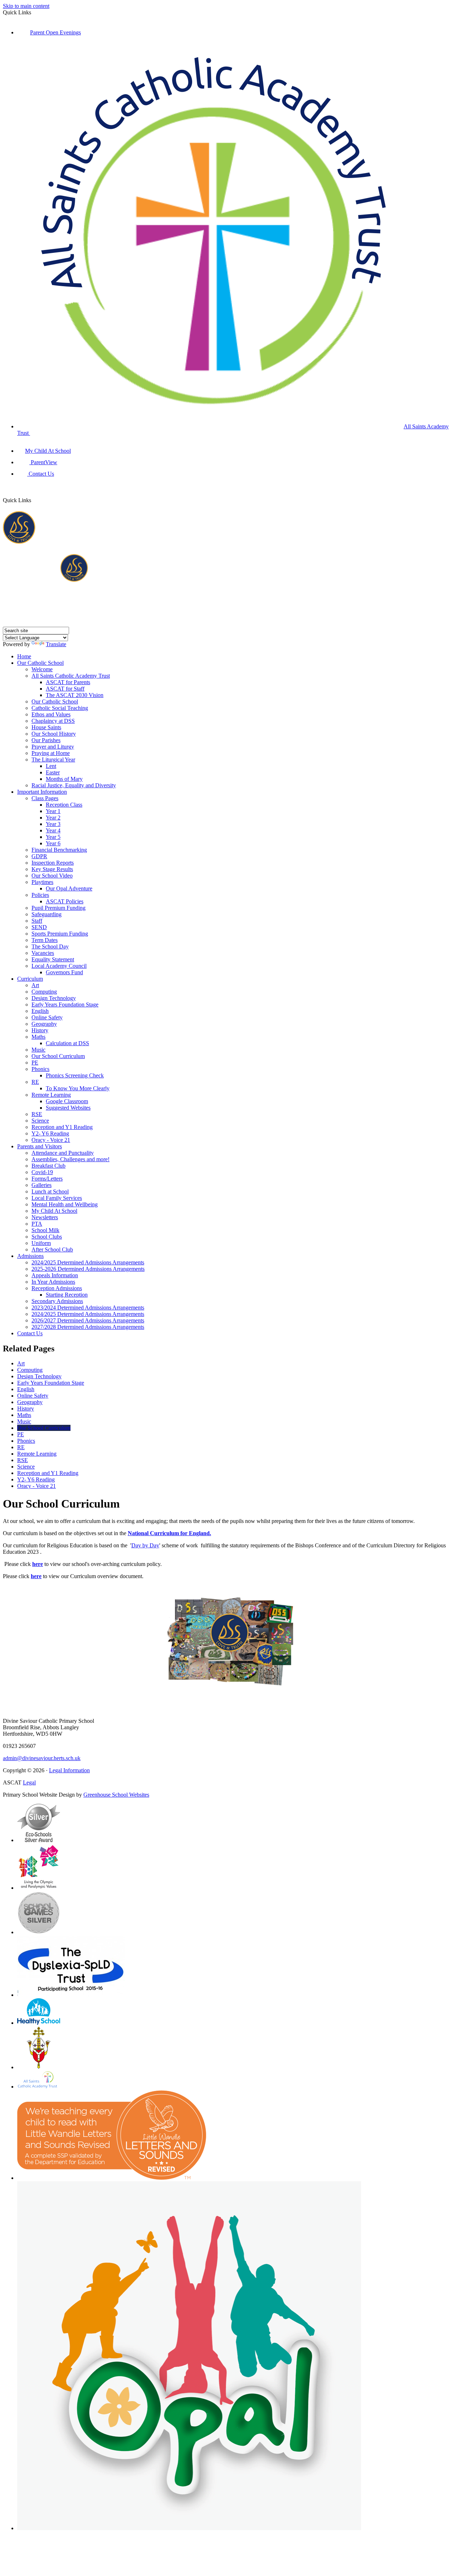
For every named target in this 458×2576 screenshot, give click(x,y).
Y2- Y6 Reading (50, 1133)
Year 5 (53, 837)
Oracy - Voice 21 (51, 1140)
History (40, 1030)
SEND (39, 927)
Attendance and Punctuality (63, 1153)
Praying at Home (51, 753)
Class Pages (45, 798)
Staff (37, 921)
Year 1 (53, 811)
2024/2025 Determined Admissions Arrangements (88, 1262)
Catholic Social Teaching (60, 708)
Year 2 (53, 818)
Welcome (42, 669)
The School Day (50, 946)
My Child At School (48, 451)
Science (40, 1121)
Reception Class (64, 805)
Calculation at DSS (67, 1043)
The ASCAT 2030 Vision (75, 695)
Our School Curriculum (58, 1056)
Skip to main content (26, 6)
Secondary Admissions (57, 1301)
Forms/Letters (47, 1179)
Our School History (54, 734)
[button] (37, 492)
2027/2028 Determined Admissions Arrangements (88, 1327)
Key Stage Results (52, 869)
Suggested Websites (68, 1108)
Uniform (41, 1243)
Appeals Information (55, 1275)
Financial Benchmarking (59, 850)
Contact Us (41, 474)
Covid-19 (42, 1172)
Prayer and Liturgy (53, 747)
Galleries (42, 1185)
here (38, 1564)
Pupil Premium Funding (59, 908)
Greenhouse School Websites (116, 1795)
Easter (53, 772)
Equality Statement (53, 959)
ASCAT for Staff (65, 689)
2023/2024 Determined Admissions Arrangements (88, 1308)
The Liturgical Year (53, 760)
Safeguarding (47, 914)
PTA (37, 1224)
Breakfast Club (48, 1166)
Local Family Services (57, 1198)
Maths (38, 1037)
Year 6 (53, 843)
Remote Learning (51, 1095)
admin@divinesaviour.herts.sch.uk (42, 1758)
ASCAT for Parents (68, 682)
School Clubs (47, 1237)
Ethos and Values (51, 714)
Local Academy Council (59, 966)
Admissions (30, 1256)
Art (35, 985)
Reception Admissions (57, 1288)
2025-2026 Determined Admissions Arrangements (88, 1269)
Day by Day (145, 1545)
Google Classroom (67, 1101)
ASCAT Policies (65, 901)
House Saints (46, 727)
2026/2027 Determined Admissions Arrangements (88, 1320)
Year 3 (53, 824)
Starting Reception (67, 1295)
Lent (51, 766)
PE (35, 1063)
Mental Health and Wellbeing (65, 1204)
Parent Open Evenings (55, 32)
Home (24, 656)
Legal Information (69, 1770)
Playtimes (42, 882)
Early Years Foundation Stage (65, 1005)
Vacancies (43, 953)
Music (38, 1050)
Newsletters (45, 1217)
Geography (44, 1024)
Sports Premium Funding (60, 934)
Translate (56, 644)
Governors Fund (64, 972)
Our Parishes (46, 740)
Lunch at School (50, 1191)
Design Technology (54, 998)
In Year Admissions (53, 1282)
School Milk (45, 1230)
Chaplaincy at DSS (53, 721)
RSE (37, 1114)
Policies (40, 895)
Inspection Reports (53, 863)
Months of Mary (64, 779)
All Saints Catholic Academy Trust (71, 676)
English (40, 1011)
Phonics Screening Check (75, 1075)
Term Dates (45, 940)
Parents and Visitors (40, 1146)
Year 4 (53, 830)
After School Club (52, 1249)
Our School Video (52, 876)
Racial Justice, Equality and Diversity (74, 785)
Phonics (40, 1069)
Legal (29, 1782)
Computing (44, 992)
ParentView (43, 462)
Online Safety (47, 1017)
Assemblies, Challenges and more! (70, 1159)
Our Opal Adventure (69, 888)
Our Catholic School (40, 663)
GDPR (39, 856)
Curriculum (30, 979)
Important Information (42, 792)
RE (35, 1082)
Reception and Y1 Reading (62, 1127)
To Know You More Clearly (78, 1088)
